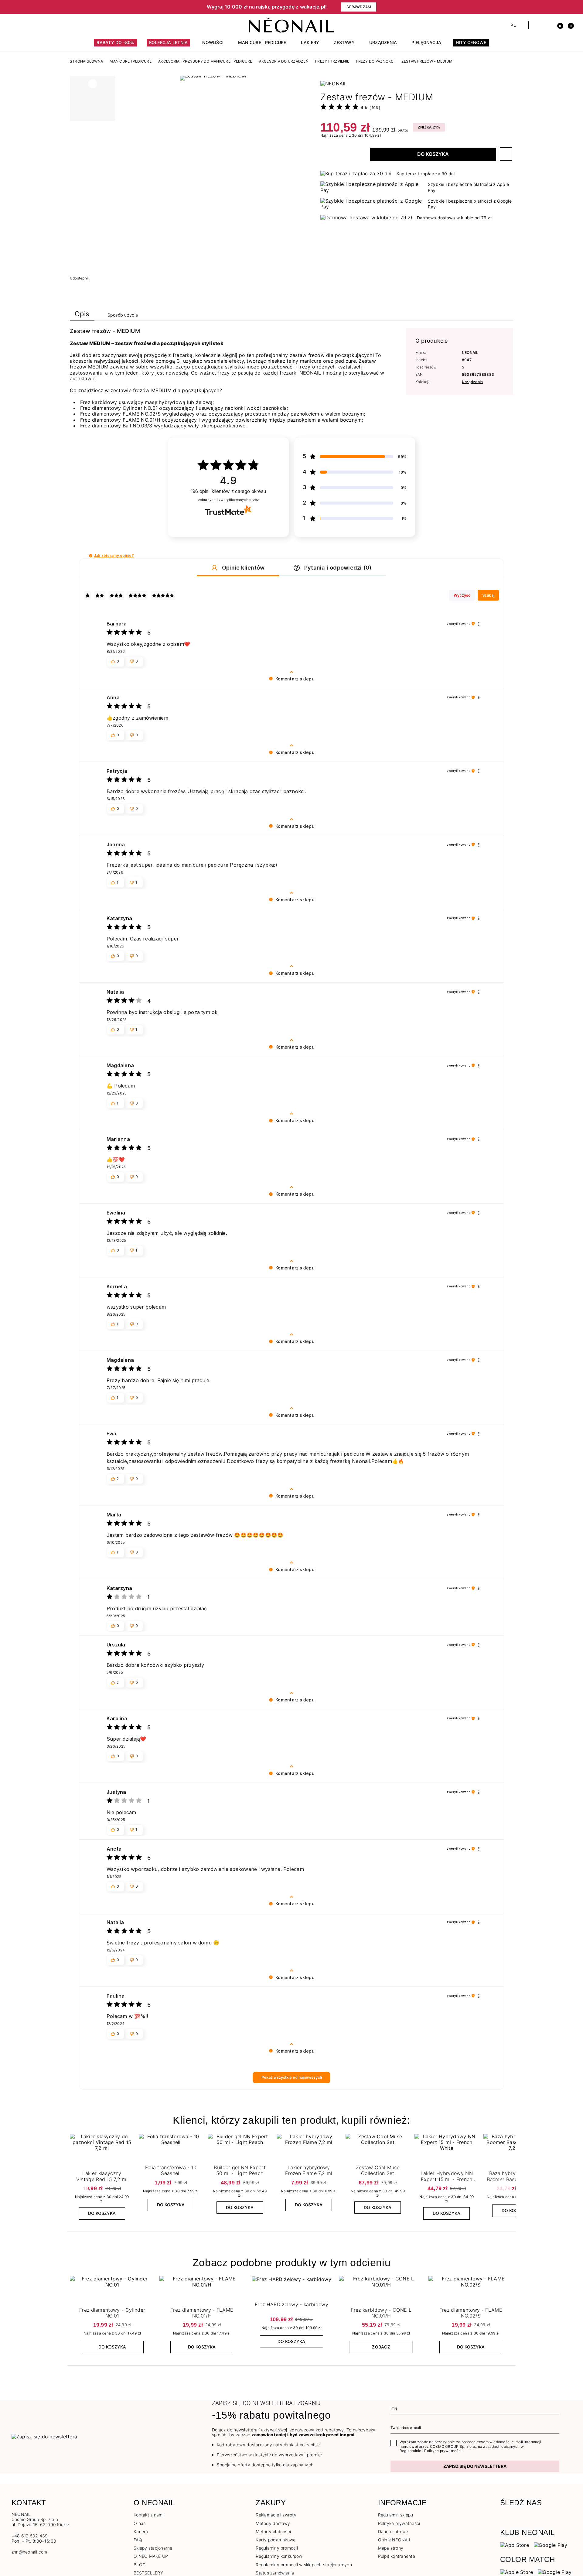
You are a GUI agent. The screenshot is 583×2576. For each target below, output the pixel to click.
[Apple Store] (517, 2572)
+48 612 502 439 (30, 2536)
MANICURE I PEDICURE (131, 61)
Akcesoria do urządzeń (284, 61)
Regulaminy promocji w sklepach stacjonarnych (304, 2565)
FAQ (138, 2540)
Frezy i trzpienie (332, 61)
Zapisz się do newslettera (475, 2466)
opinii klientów (228, 491)
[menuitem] (115, 45)
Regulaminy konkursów (279, 2556)
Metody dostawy (273, 2523)
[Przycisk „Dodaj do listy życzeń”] (506, 154)
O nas (140, 2523)
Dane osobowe (393, 2531)
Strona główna (86, 61)
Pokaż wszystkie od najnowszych (292, 2077)
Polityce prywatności (443, 2451)
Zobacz (381, 2347)
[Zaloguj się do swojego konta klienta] (547, 25)
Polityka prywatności (399, 2523)
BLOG (140, 2565)
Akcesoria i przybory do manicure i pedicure (205, 61)
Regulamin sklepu (396, 2515)
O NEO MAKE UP (151, 2556)
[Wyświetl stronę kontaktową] (25, 25)
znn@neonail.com (29, 2552)
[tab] (82, 315)
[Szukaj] (536, 25)
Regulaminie (411, 2451)
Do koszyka (433, 154)
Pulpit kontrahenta (397, 2556)
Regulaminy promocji (277, 2548)
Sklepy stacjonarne (153, 2548)
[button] (115, 7)
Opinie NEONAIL (395, 2540)
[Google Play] (551, 2545)
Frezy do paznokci (375, 61)
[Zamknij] (569, 7)
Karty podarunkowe (276, 2540)
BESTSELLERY (148, 2573)
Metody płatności (273, 2531)
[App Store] (515, 2545)
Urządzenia (472, 382)
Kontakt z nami (148, 2515)
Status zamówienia (275, 2573)
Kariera (141, 2531)
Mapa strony (391, 2548)
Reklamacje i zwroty (276, 2515)
